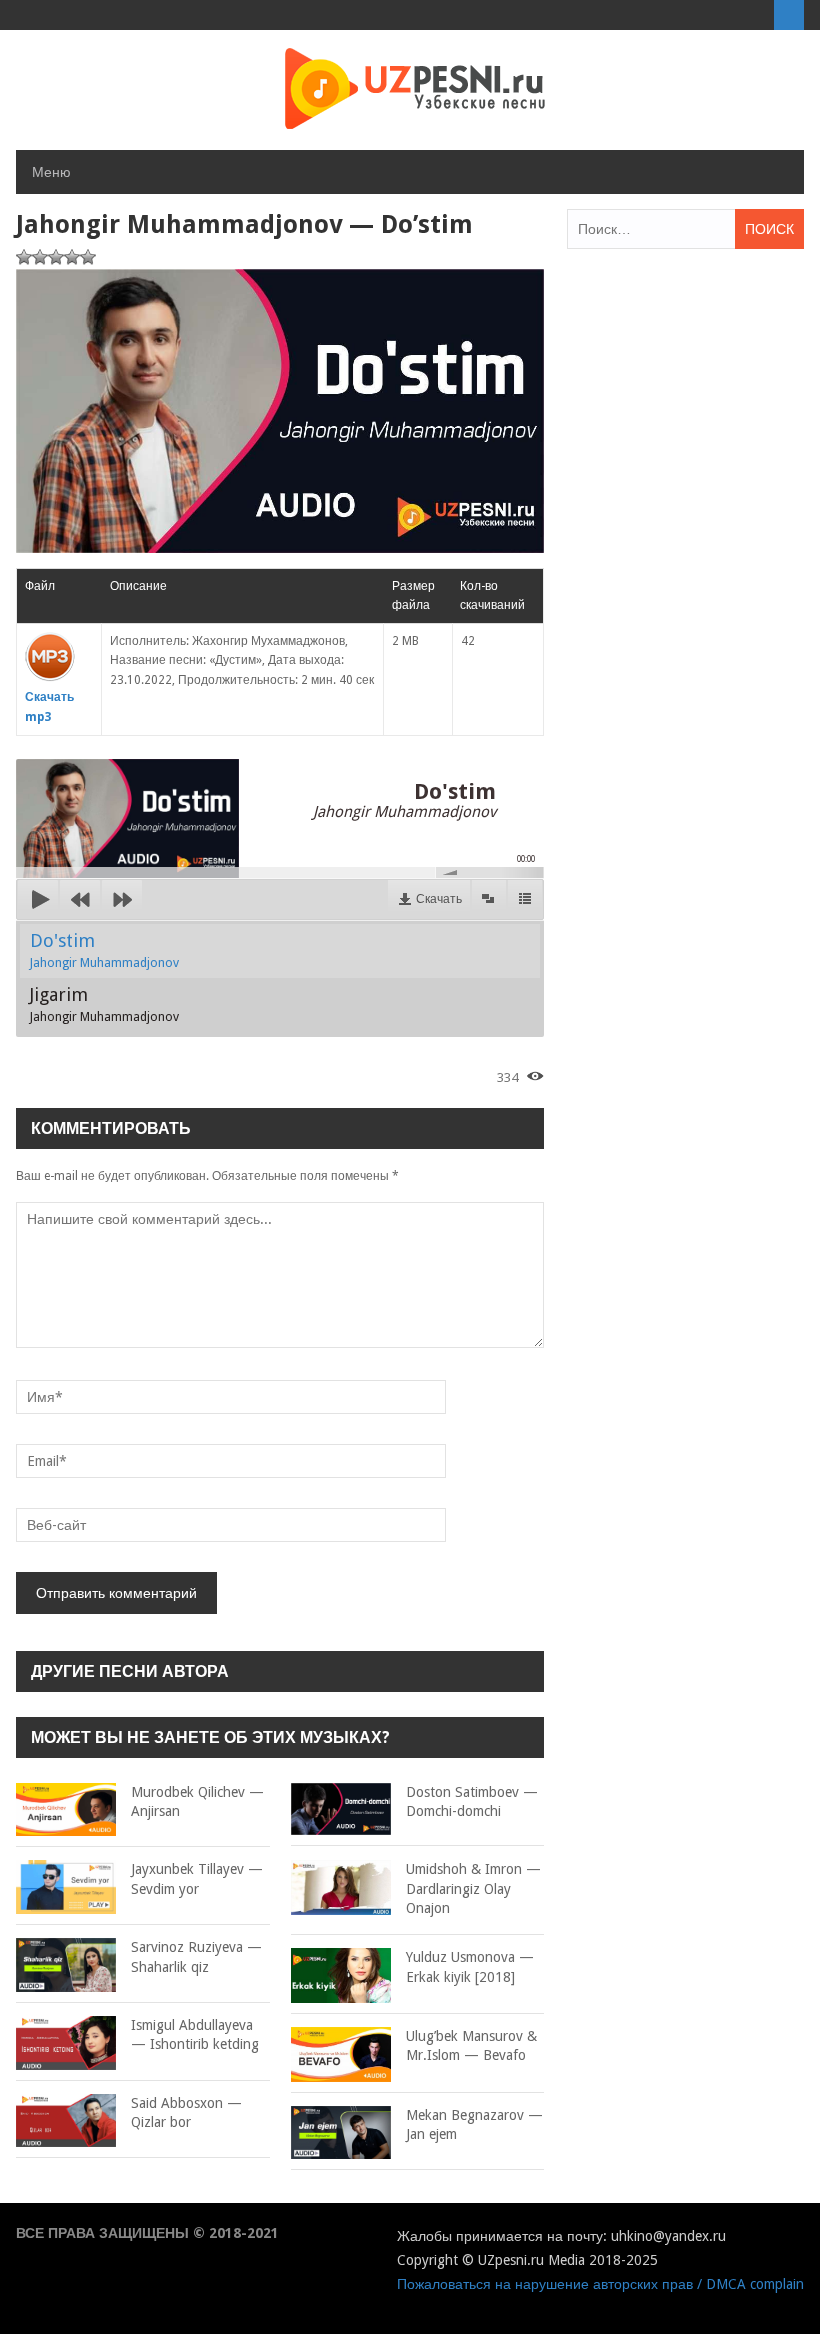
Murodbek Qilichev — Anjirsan (197, 1802)
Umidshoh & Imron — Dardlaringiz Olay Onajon (473, 1888)
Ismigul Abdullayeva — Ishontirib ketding (195, 2035)
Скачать (439, 899)
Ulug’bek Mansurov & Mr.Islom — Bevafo (471, 2046)
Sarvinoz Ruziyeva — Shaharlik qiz (196, 1957)
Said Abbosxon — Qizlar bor (186, 2113)
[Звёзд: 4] (72, 257)
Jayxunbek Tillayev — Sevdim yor (197, 1879)
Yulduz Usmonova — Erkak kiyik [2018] (470, 1967)
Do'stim (104, 950)
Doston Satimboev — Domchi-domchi (472, 1802)
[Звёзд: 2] (40, 257)
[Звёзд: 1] (24, 257)
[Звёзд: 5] (88, 257)
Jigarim (104, 1004)
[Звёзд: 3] (56, 257)
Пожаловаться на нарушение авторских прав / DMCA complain (600, 2284)
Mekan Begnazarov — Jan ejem (474, 2125)
